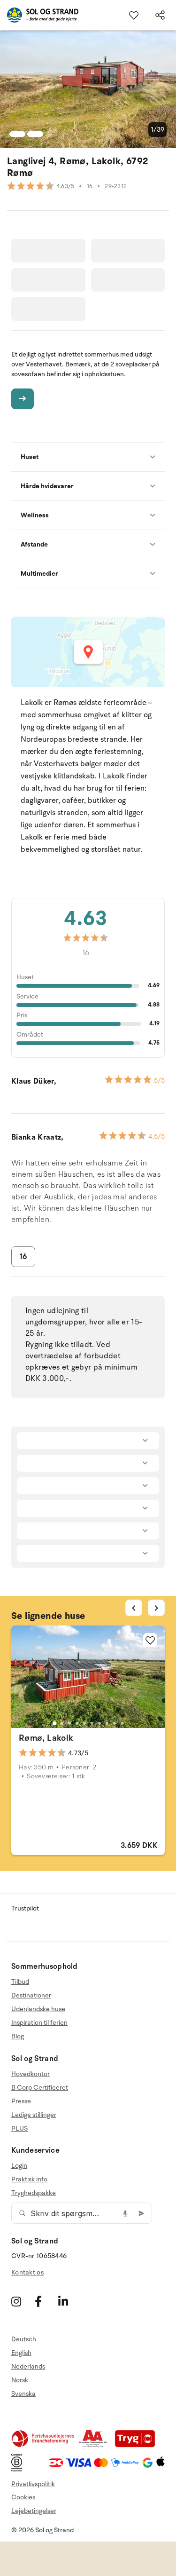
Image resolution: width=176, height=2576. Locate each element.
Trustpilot (25, 1908)
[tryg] (138, 2445)
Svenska (23, 2394)
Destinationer (31, 1995)
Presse (21, 2101)
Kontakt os (27, 2272)
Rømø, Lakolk (46, 1738)
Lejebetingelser (34, 2511)
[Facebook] (45, 2302)
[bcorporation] (19, 2469)
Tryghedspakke (34, 2193)
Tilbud (20, 1982)
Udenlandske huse (38, 2009)
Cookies (23, 2497)
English (21, 2353)
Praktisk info (29, 2179)
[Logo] (39, 15)
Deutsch (24, 2339)
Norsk (20, 2380)
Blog (18, 2036)
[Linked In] (69, 2302)
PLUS (19, 2128)
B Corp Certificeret (40, 2088)
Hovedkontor (31, 2074)
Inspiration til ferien (39, 2023)
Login (19, 2166)
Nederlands (28, 2366)
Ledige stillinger (34, 2115)
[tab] (54, 1723)
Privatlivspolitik (33, 2484)
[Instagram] (22, 2302)
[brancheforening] (44, 2445)
